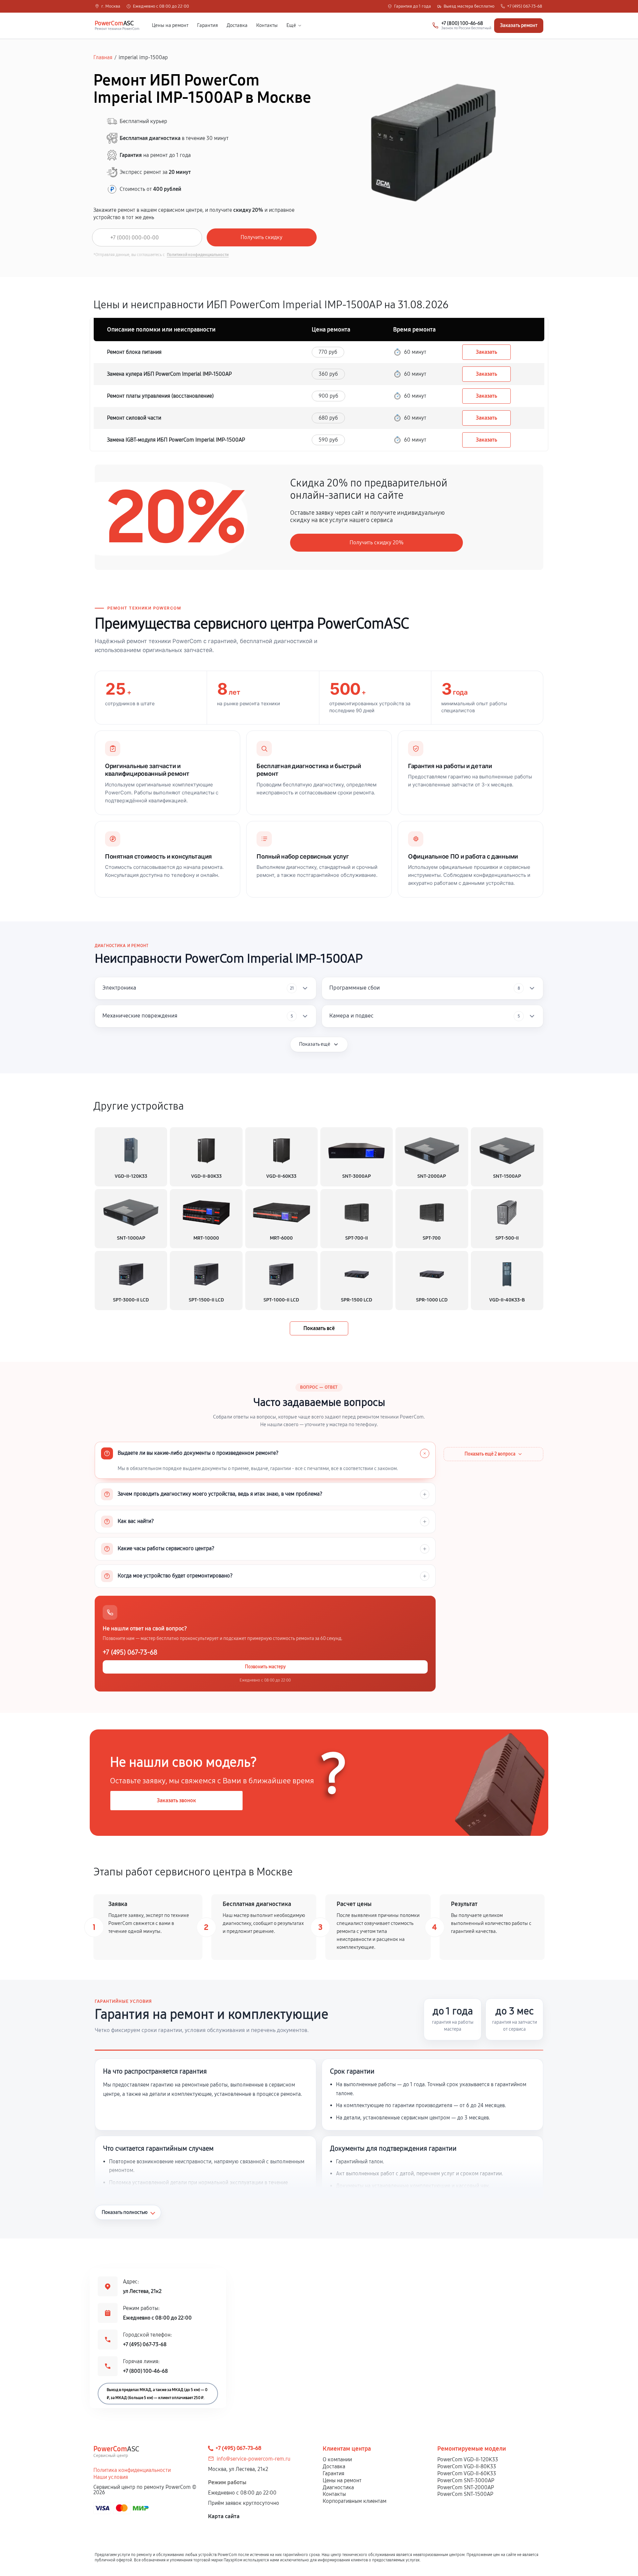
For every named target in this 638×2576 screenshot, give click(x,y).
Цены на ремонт (170, 25)
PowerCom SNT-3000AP (466, 2480)
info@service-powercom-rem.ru (254, 2459)
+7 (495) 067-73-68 (525, 6)
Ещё (291, 25)
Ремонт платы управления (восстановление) (160, 396)
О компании (337, 2459)
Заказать (486, 352)
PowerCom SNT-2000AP (466, 2487)
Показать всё (319, 1328)
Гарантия (208, 25)
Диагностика (338, 2487)
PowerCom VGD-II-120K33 (468, 2459)
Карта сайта (224, 2516)
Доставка (237, 25)
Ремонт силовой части (134, 418)
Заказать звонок (176, 1800)
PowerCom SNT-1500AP (465, 2494)
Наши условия (111, 2477)
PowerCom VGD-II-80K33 (467, 2466)
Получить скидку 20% (376, 542)
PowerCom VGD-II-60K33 (467, 2473)
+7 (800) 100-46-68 (145, 2371)
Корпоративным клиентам (355, 2501)
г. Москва (111, 6)
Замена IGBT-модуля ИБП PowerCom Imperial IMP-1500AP (176, 440)
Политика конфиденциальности (132, 2470)
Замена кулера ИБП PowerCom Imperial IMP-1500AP (169, 374)
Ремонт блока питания (134, 352)
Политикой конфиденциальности (198, 255)
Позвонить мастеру (265, 1667)
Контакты (267, 25)
